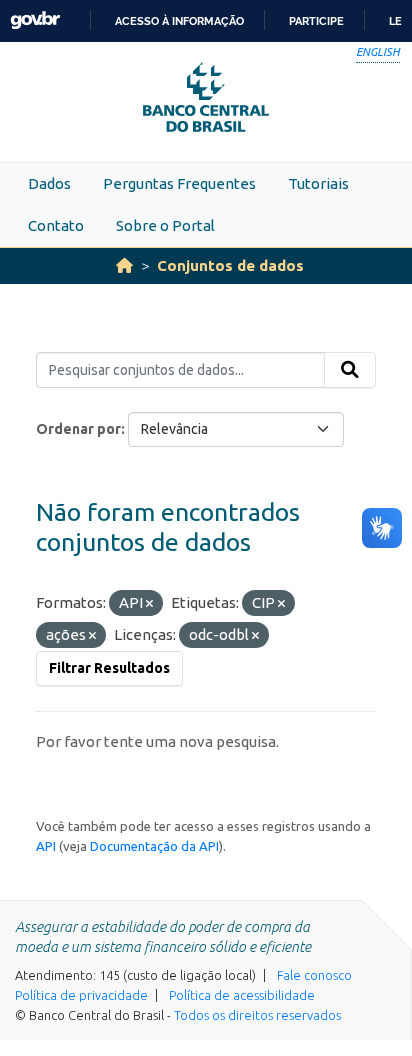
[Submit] (350, 370)
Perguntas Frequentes (179, 183)
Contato (56, 225)
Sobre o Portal (165, 225)
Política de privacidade (81, 995)
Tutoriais (318, 183)
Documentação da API (154, 846)
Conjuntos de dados (230, 265)
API (46, 846)
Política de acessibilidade (242, 995)
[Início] (124, 265)
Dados (49, 183)
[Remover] (149, 604)
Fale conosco (314, 975)
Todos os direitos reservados (257, 1015)
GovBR (35, 20)
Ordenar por (78, 429)
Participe (316, 21)
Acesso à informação (179, 21)
